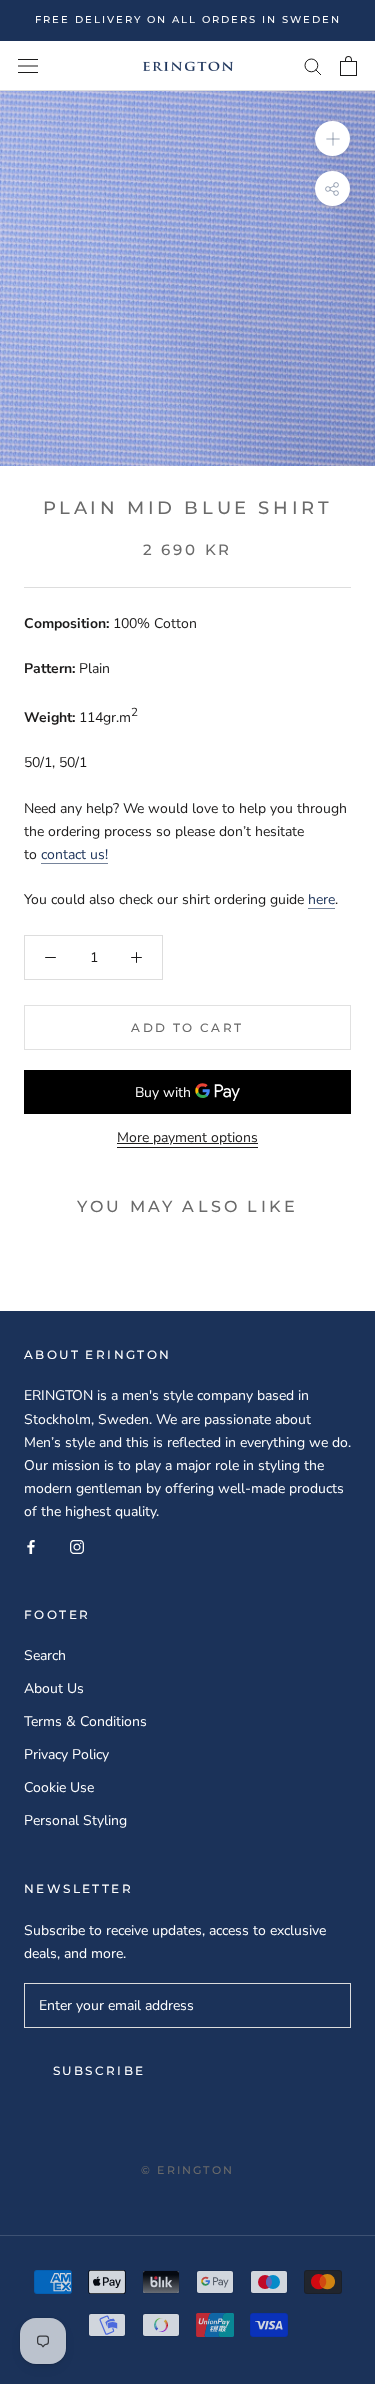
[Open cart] (348, 66)
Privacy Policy (66, 1754)
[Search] (313, 65)
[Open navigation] (28, 65)
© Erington (187, 2170)
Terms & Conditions (85, 1721)
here (321, 899)
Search (45, 1655)
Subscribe (99, 2070)
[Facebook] (31, 1545)
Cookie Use (59, 1787)
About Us (54, 1688)
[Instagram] (77, 1545)
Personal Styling (75, 1820)
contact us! (74, 854)
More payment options (187, 1137)
